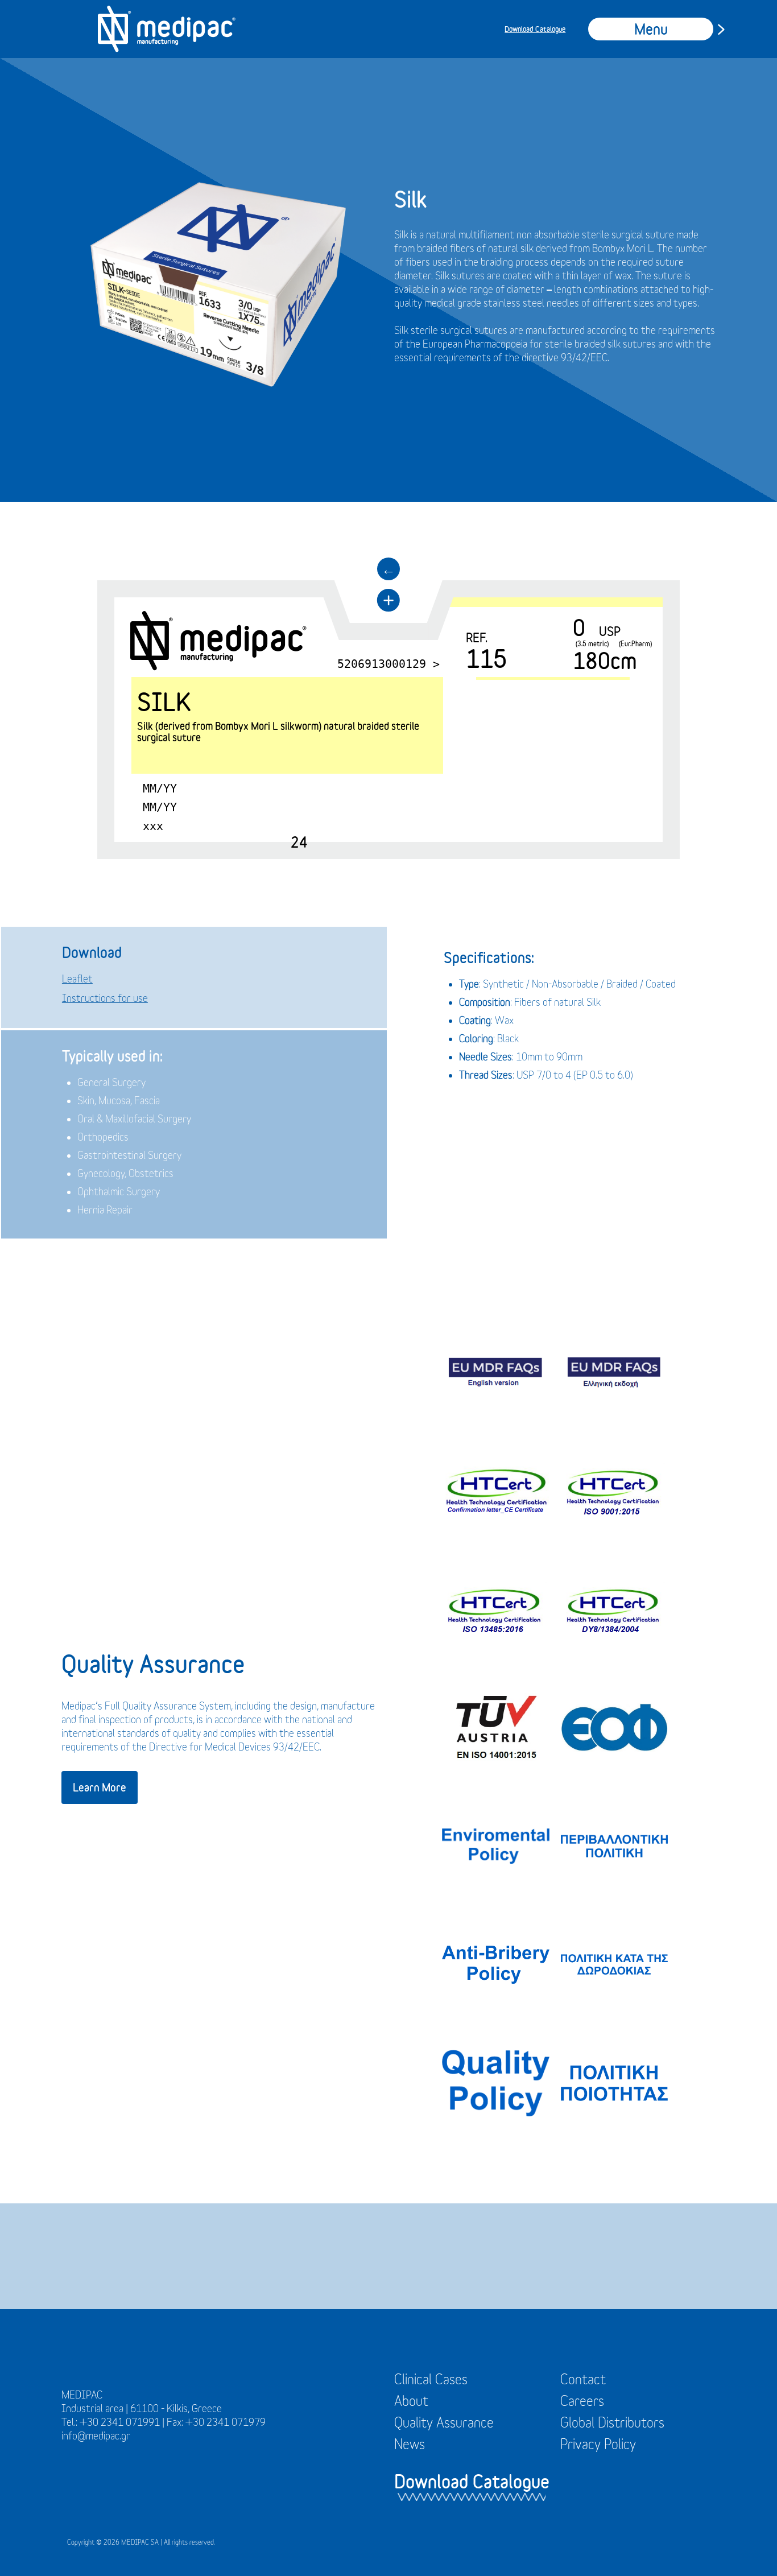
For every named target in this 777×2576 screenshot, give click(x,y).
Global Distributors (612, 2422)
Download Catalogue (535, 29)
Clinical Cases (431, 2379)
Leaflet (77, 979)
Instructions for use (105, 998)
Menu (651, 29)
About (411, 2401)
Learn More (100, 1787)
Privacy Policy (598, 2444)
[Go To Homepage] (167, 29)
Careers (582, 2401)
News (410, 2444)
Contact (583, 2379)
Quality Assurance (444, 2422)
